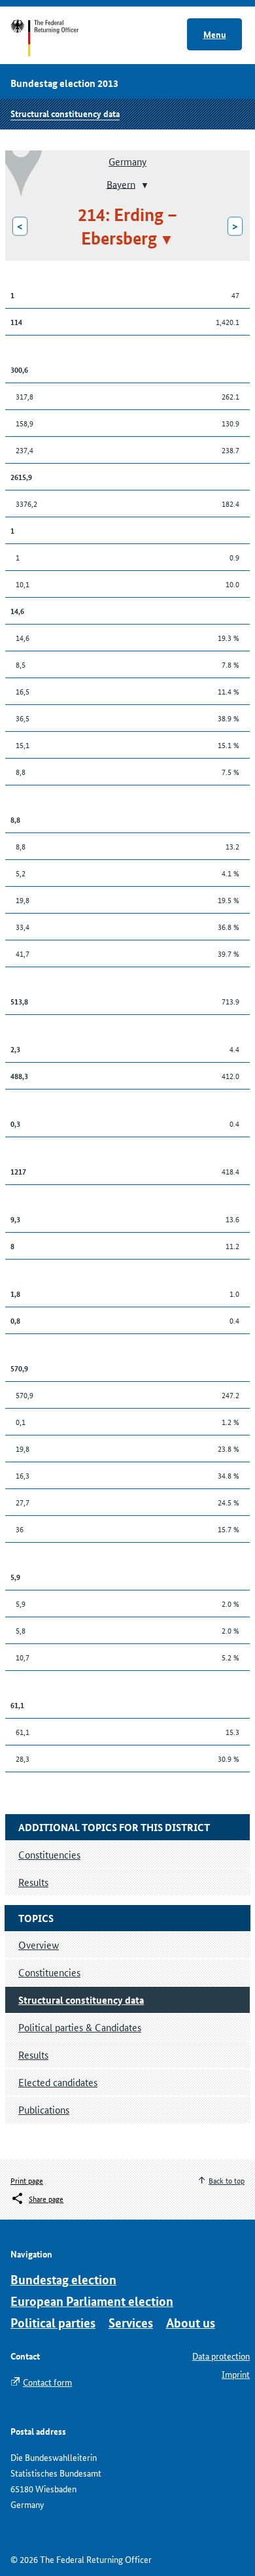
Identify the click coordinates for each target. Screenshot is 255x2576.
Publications (44, 2109)
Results (33, 2054)
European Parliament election (92, 2301)
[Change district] (144, 185)
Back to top (227, 2180)
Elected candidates (58, 2082)
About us (191, 2323)
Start (57, 38)
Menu (215, 34)
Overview (39, 1945)
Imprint (236, 2374)
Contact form (47, 2382)
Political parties (53, 2323)
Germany (127, 161)
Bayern (121, 183)
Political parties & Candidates (80, 2027)
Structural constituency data (65, 113)
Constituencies (49, 1972)
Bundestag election (63, 2279)
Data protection (221, 2356)
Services (131, 2323)
